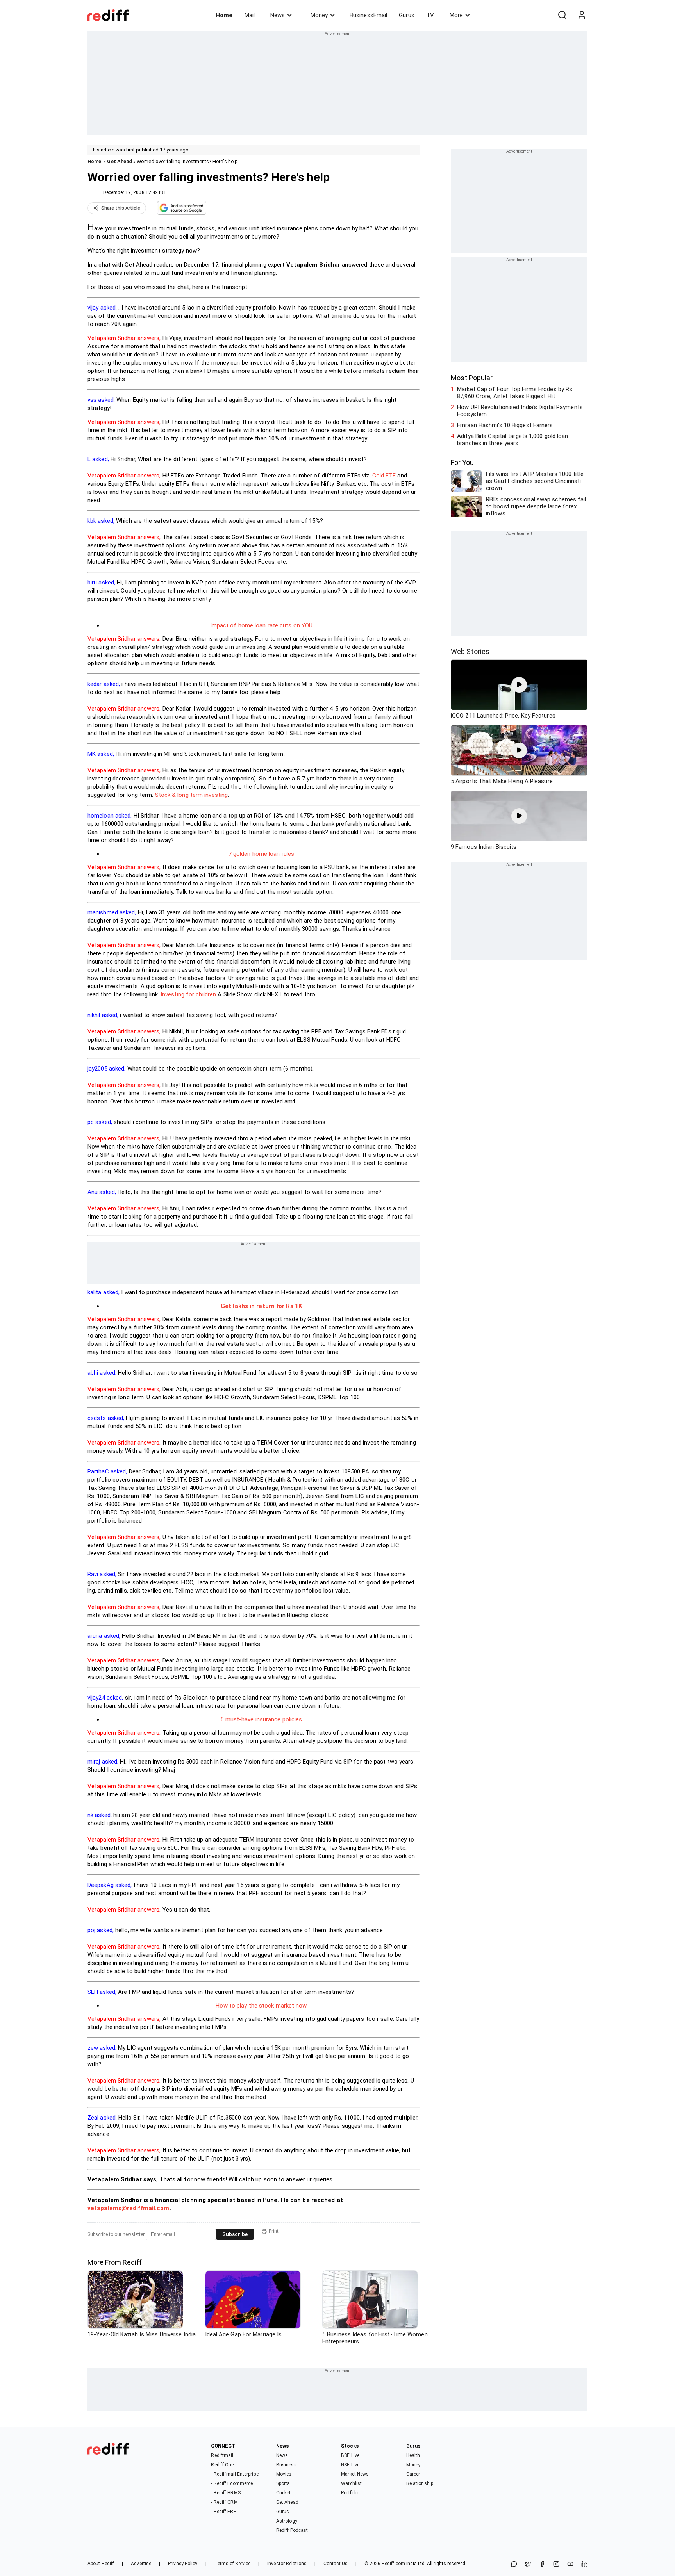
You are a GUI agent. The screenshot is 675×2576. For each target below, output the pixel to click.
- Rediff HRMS (226, 2493)
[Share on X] (528, 2564)
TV (430, 15)
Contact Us (336, 2564)
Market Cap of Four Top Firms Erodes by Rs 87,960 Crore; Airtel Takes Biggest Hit (515, 393)
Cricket (284, 2493)
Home (224, 15)
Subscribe (235, 2234)
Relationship (420, 2483)
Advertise (141, 2564)
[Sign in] (582, 15)
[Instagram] (556, 2564)
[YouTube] (570, 2564)
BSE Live (350, 2455)
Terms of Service (233, 2564)
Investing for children (188, 994)
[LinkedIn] (584, 2564)
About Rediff (101, 2564)
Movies (284, 2474)
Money (319, 15)
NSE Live (350, 2465)
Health (413, 2455)
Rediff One (222, 2465)
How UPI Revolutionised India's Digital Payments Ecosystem (520, 411)
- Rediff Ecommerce (232, 2483)
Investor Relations (287, 2564)
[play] (519, 685)
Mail (250, 15)
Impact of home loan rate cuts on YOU (262, 625)
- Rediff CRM (224, 2502)
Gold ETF (384, 476)
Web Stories (470, 651)
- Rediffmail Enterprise (235, 2474)
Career (413, 2474)
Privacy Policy (183, 2564)
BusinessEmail (368, 15)
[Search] (562, 15)
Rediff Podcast (292, 2530)
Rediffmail (222, 2455)
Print (274, 2231)
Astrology (287, 2521)
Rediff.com (393, 2564)
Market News (355, 2474)
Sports (283, 2483)
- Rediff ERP (223, 2512)
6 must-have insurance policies (262, 1719)
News (278, 15)
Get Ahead (120, 161)
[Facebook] (542, 2564)
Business (287, 2465)
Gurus (407, 15)
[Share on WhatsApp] (514, 2564)
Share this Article (121, 208)
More (456, 15)
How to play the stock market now (261, 2006)
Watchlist (351, 2483)
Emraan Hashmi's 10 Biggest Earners (505, 425)
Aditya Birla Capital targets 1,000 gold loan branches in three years (512, 440)
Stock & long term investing (192, 795)
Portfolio (350, 2493)
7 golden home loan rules (261, 854)
